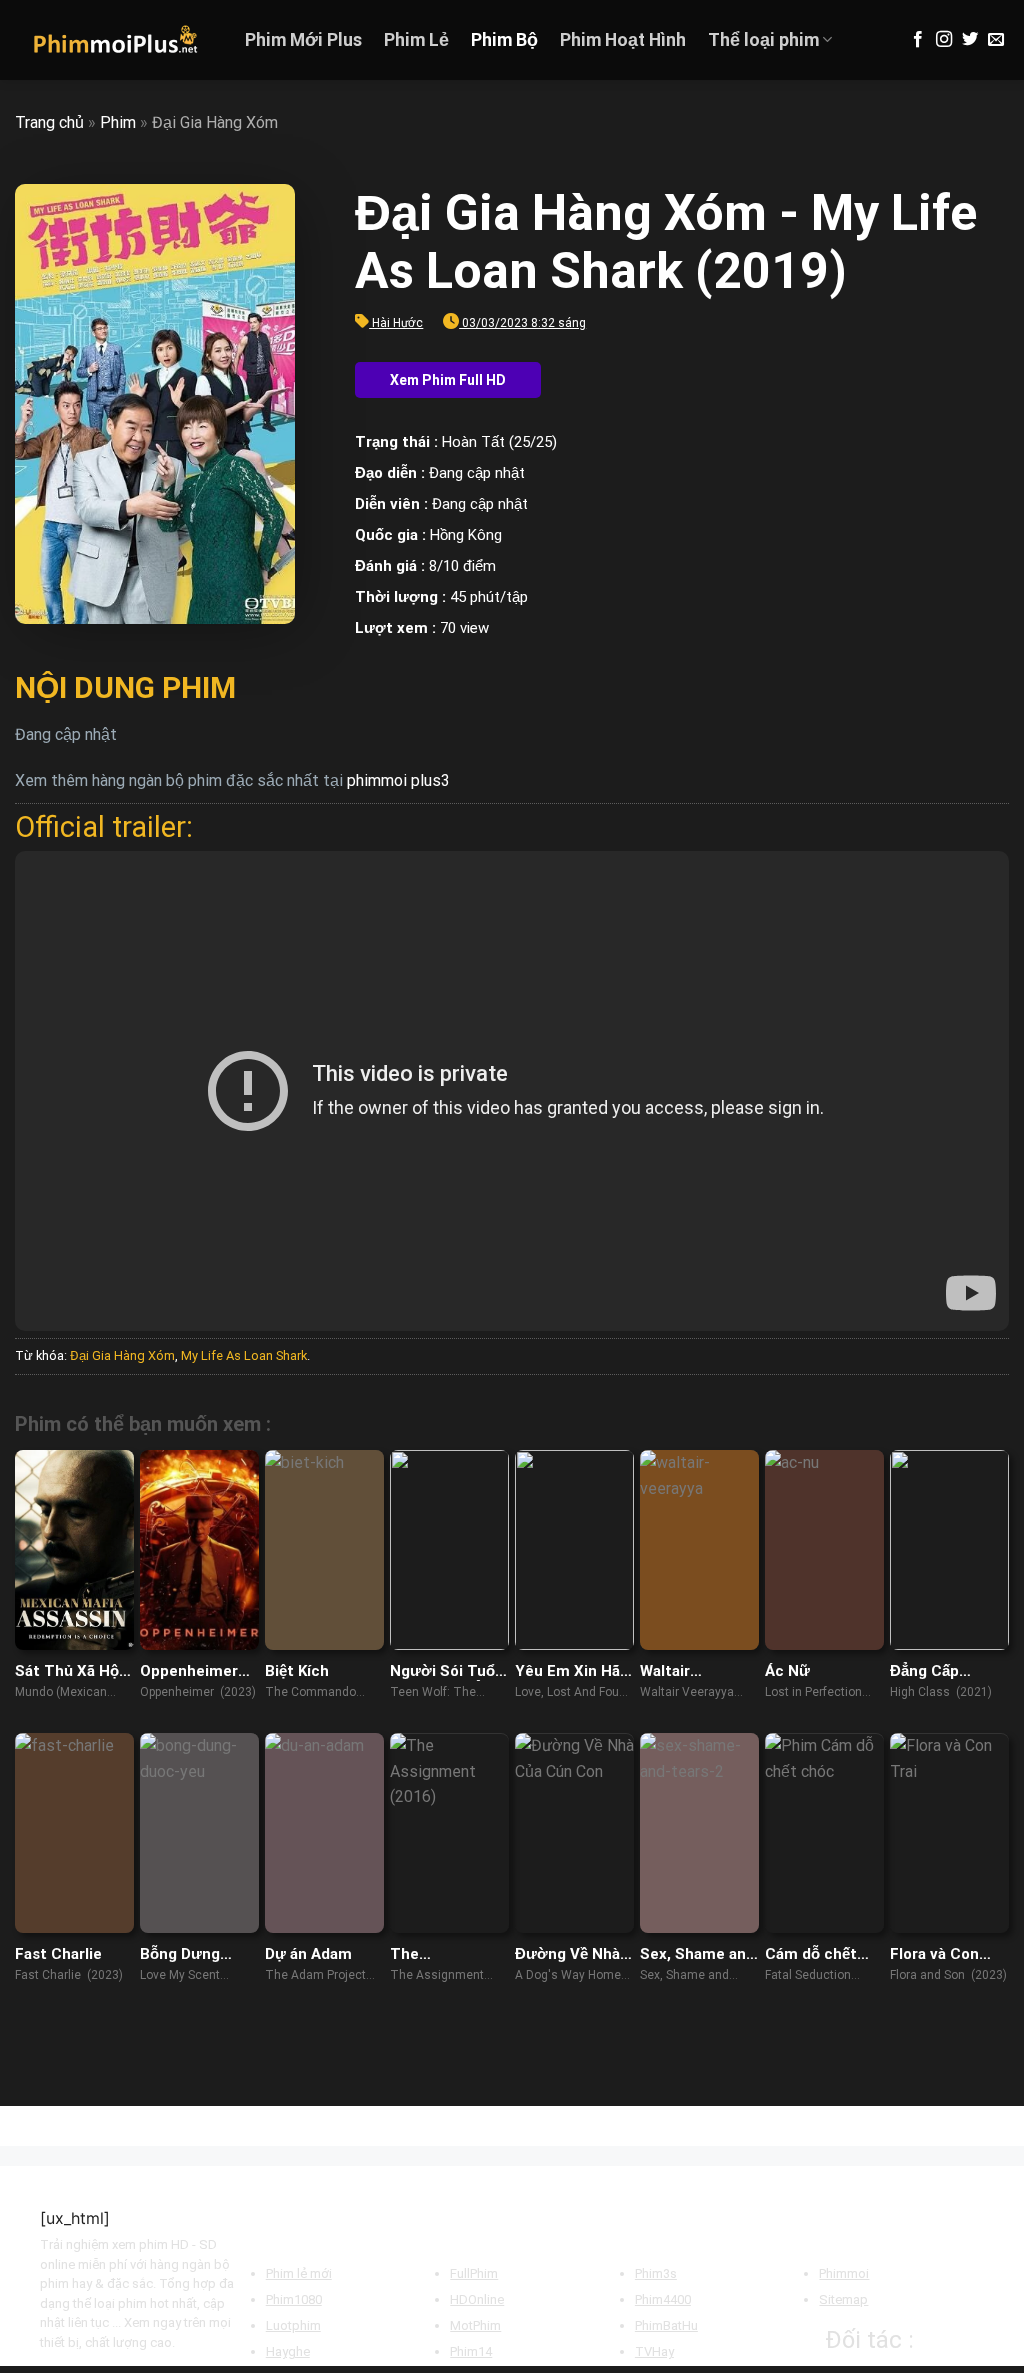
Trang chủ (49, 122)
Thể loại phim (763, 40)
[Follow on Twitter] (970, 40)
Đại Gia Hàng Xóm (122, 1355)
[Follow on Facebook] (918, 40)
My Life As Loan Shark (244, 1355)
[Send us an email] (996, 40)
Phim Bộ (504, 40)
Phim (118, 122)
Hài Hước (397, 323)
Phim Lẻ (416, 40)
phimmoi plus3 (398, 780)
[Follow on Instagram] (944, 40)
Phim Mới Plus (303, 40)
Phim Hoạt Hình (623, 40)
